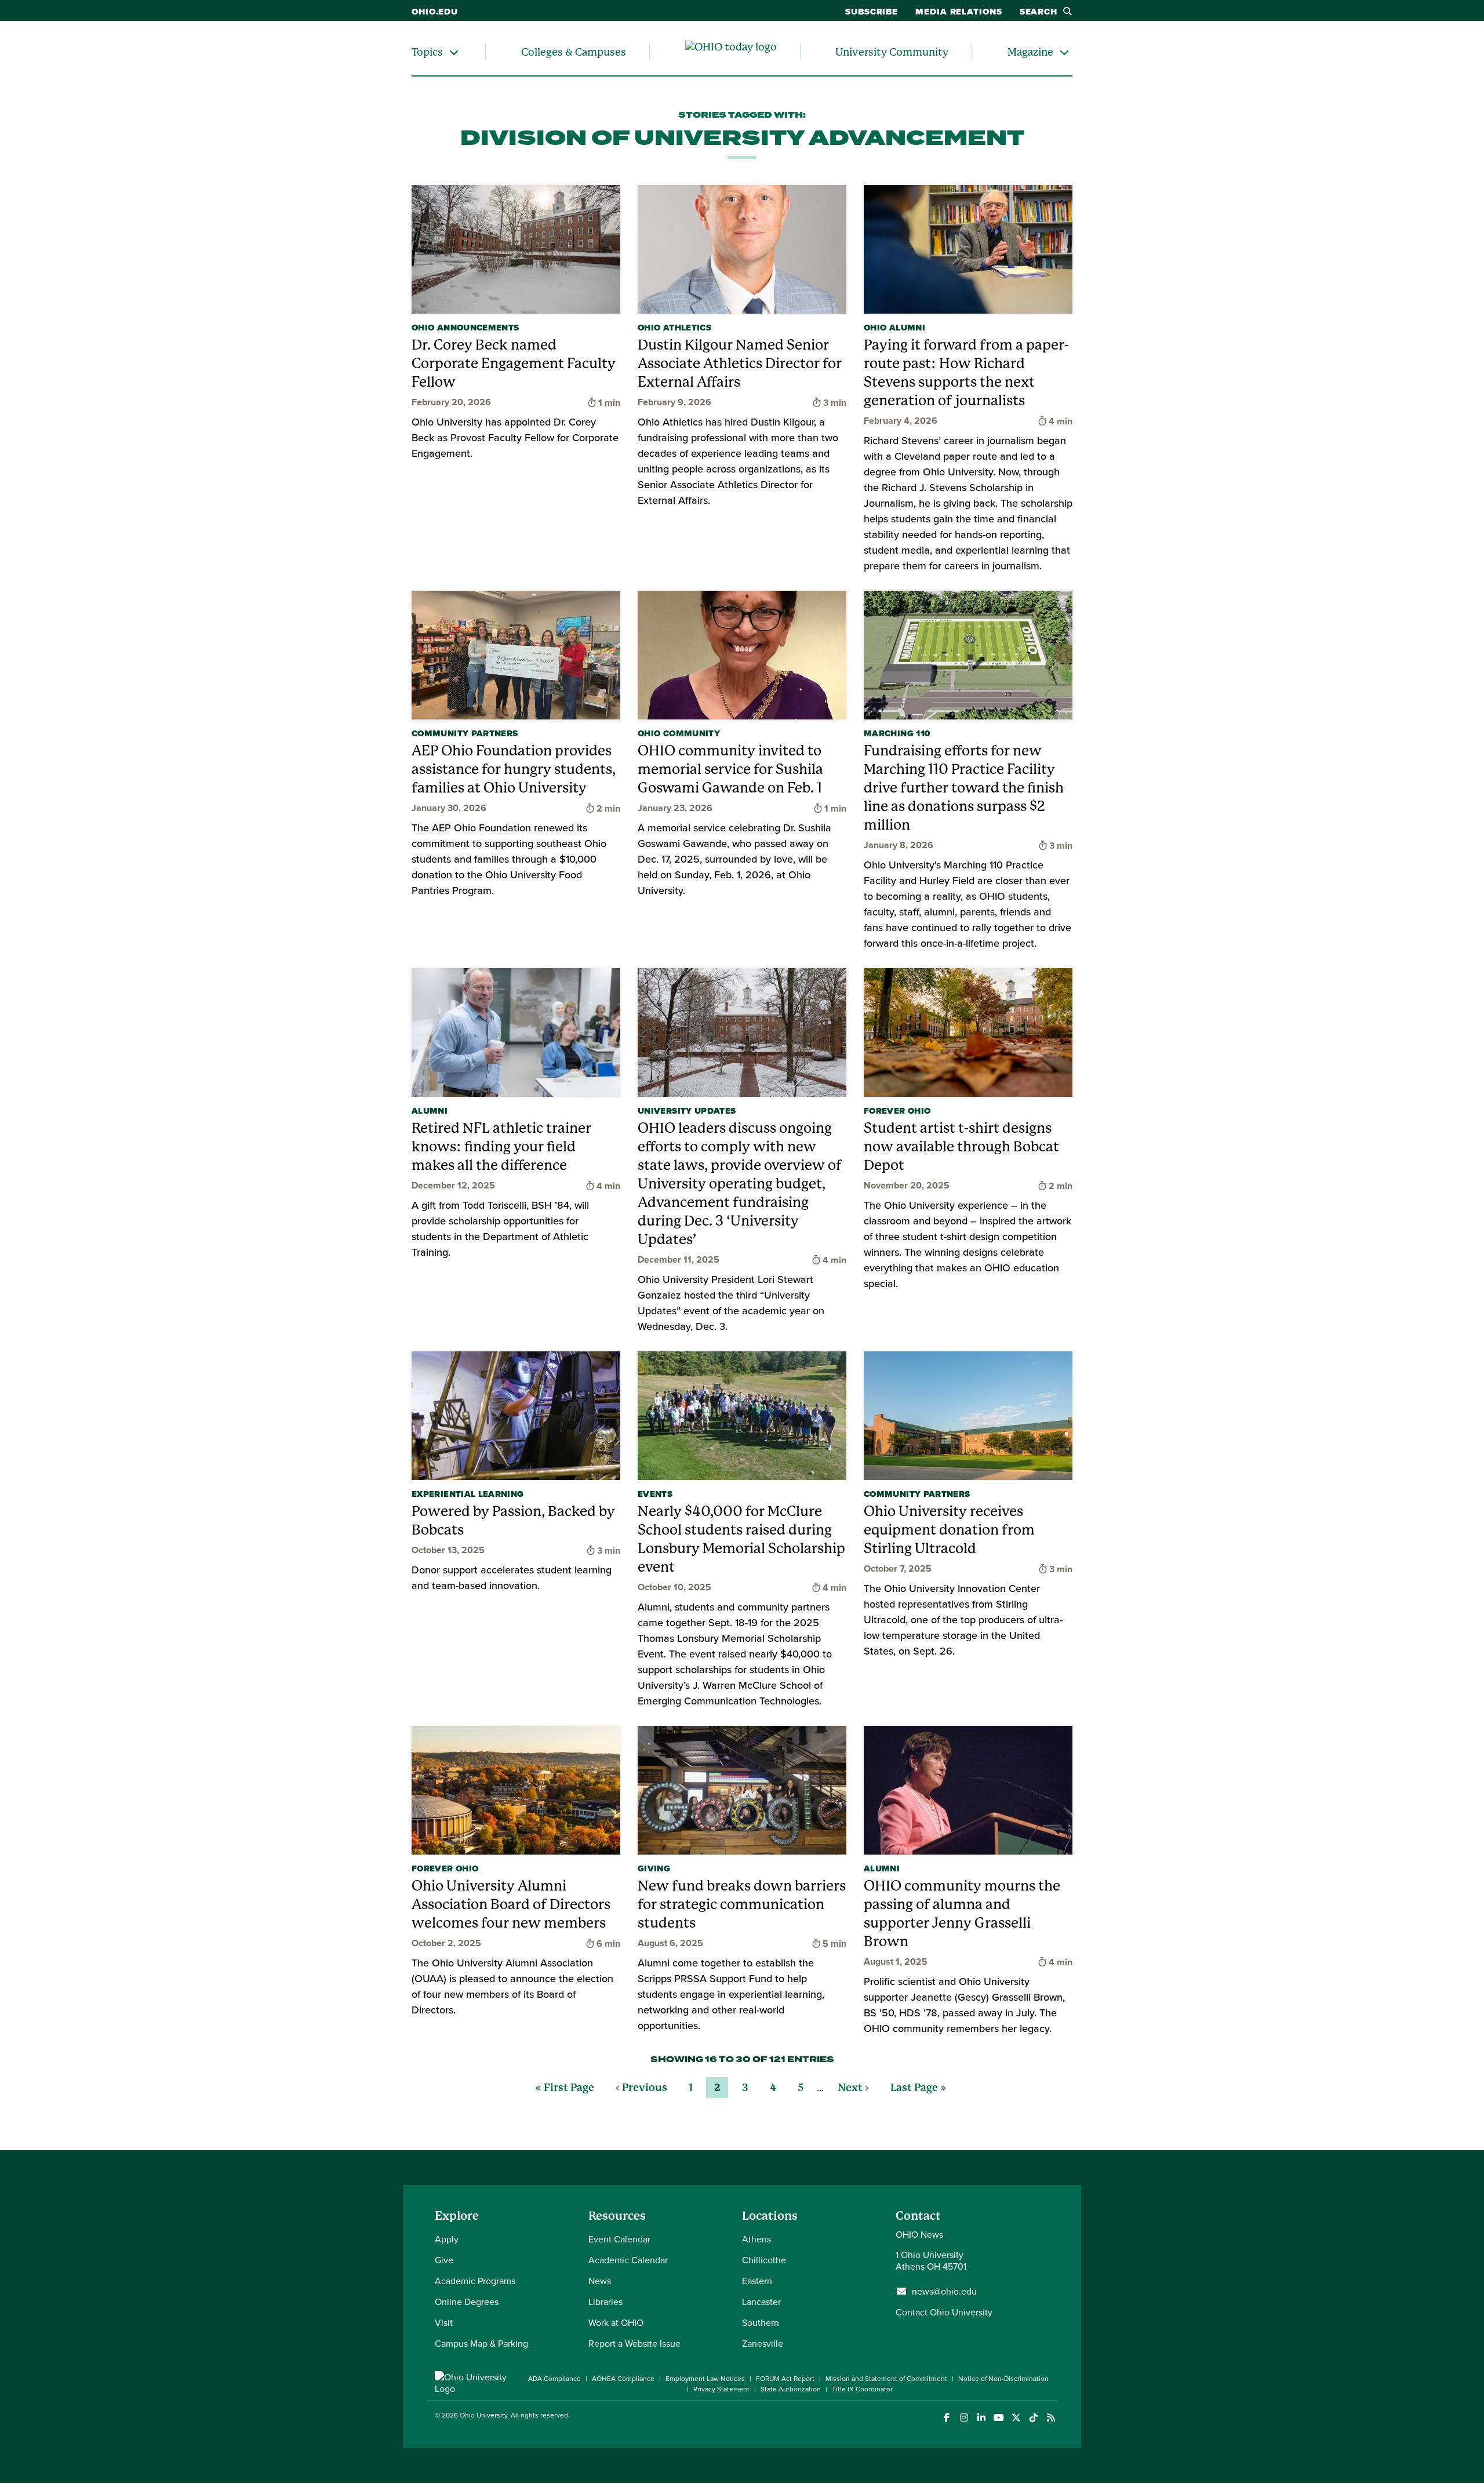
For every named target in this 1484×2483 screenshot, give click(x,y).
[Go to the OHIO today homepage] (731, 52)
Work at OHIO (616, 2322)
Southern (761, 2322)
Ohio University (483, 2415)
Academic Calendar (628, 2260)
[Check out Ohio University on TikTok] (1033, 2418)
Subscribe (872, 12)
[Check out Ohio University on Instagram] (964, 2418)
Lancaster (761, 2302)
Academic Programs (475, 2281)
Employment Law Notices (705, 2378)
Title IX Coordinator (862, 2389)
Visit (444, 2322)
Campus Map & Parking (481, 2343)
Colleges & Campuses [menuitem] (574, 52)
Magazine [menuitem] (1030, 52)
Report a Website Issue (634, 2343)
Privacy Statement (721, 2389)
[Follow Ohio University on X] (1016, 2418)
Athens (756, 2239)
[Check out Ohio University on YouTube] (999, 2418)
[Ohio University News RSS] (1051, 2418)
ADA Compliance (554, 2378)
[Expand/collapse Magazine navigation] (1064, 52)
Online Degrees (467, 2302)
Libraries (605, 2302)
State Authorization (791, 2389)
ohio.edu (435, 12)
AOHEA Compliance (623, 2378)
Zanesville (763, 2343)
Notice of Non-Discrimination (1003, 2378)
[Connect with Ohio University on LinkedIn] (981, 2418)
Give (444, 2260)
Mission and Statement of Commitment (886, 2378)
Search (1039, 12)
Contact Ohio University (944, 2312)
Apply (447, 2239)
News (600, 2281)
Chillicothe (764, 2260)
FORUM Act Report (785, 2378)
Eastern (757, 2281)
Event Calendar (619, 2239)
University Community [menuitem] (892, 52)
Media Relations (959, 12)
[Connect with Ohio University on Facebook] (946, 2418)
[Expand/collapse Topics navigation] (454, 52)
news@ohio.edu (944, 2291)
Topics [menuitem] (427, 52)
